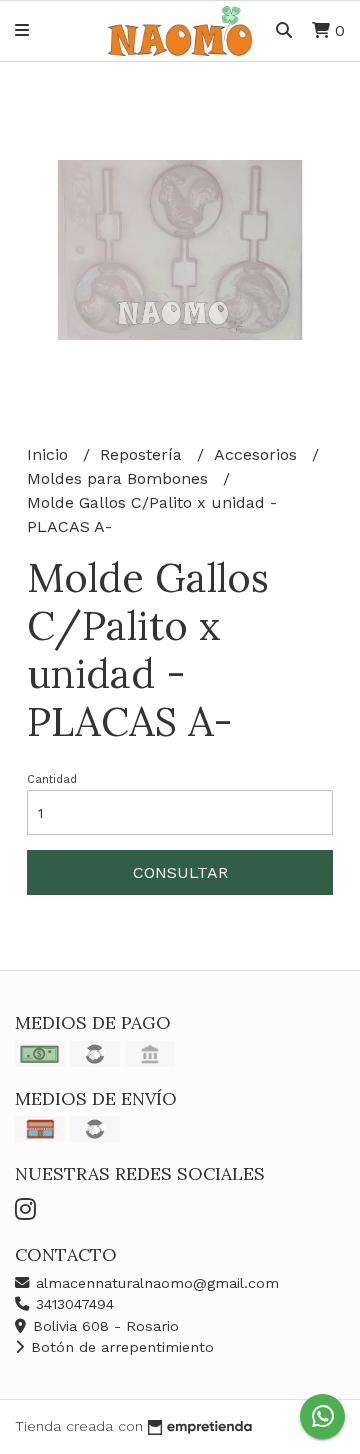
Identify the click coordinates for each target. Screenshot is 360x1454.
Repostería (143, 454)
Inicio (50, 454)
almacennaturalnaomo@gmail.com (155, 1283)
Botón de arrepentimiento (120, 1347)
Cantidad (52, 779)
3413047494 (72, 1304)
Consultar (180, 872)
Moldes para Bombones (120, 478)
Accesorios (258, 454)
